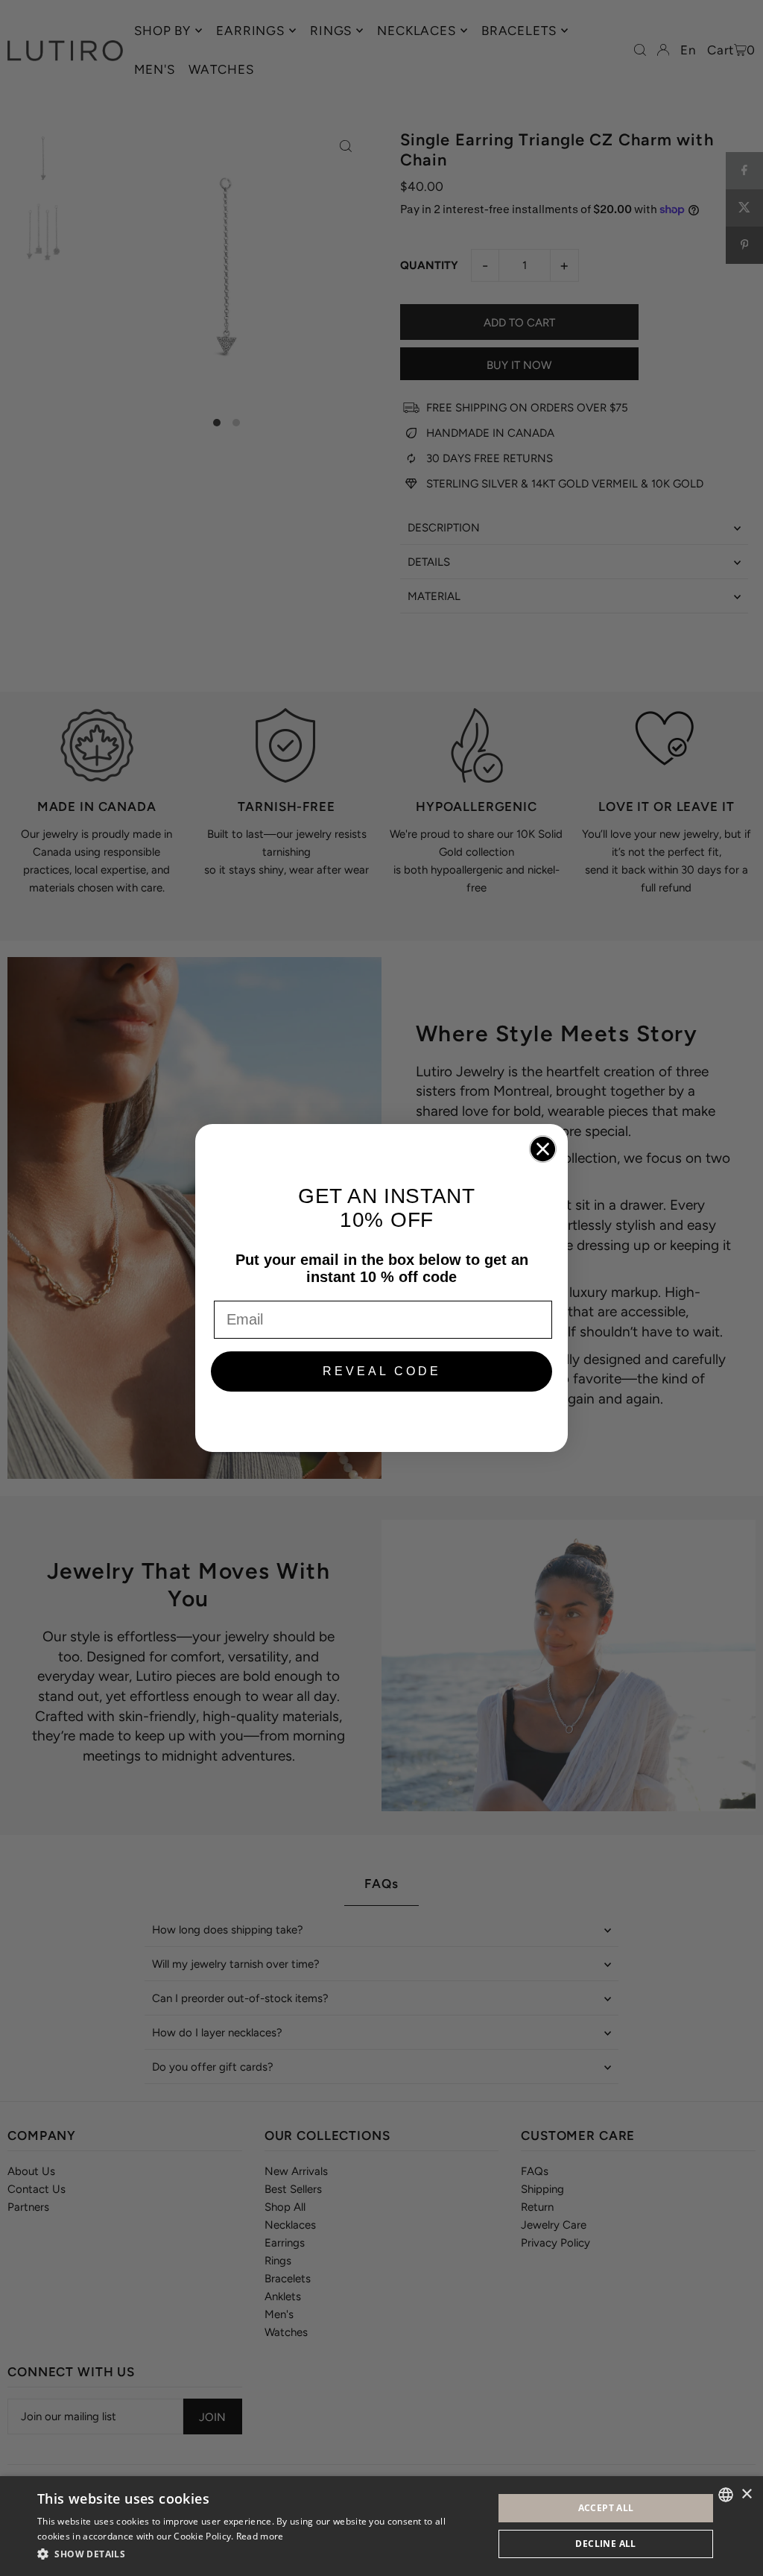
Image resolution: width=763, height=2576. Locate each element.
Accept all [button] (606, 2508)
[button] (259, 2554)
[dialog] (381, 2526)
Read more (260, 2536)
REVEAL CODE (382, 1371)
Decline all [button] (605, 2544)
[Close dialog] (543, 1149)
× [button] (746, 2494)
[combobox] (726, 2495)
